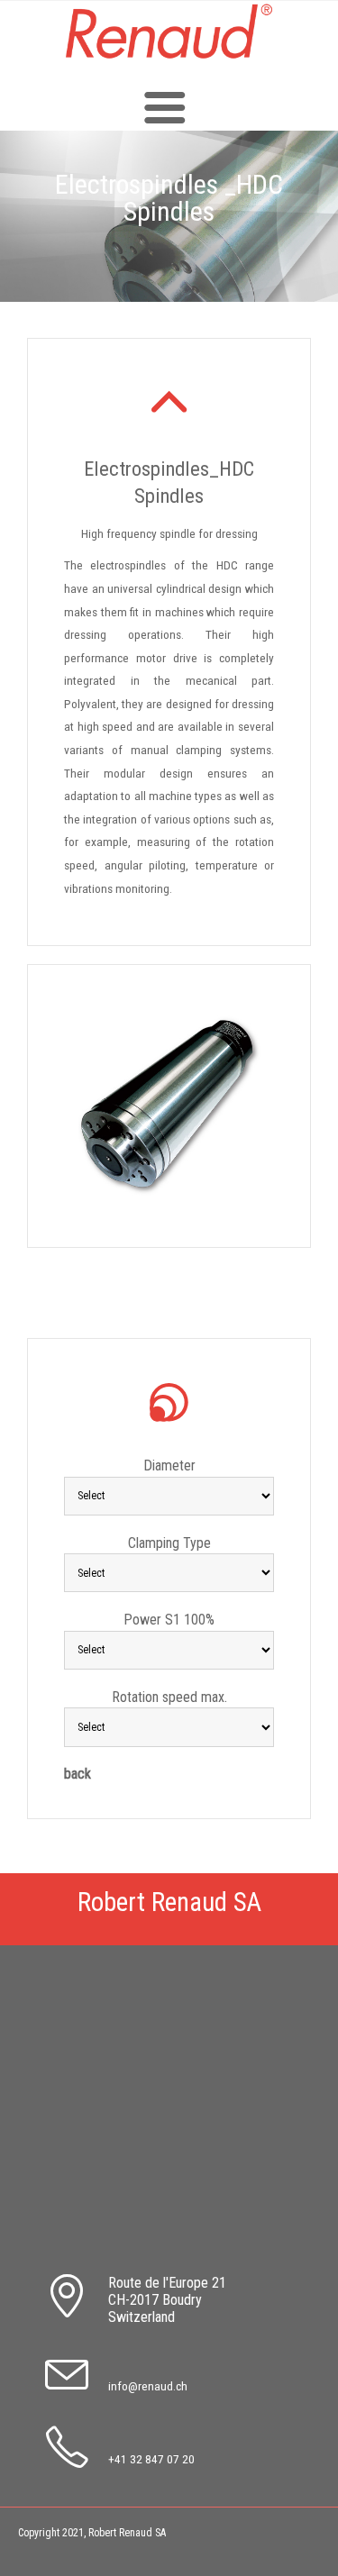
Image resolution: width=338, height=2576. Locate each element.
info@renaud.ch (148, 2386)
